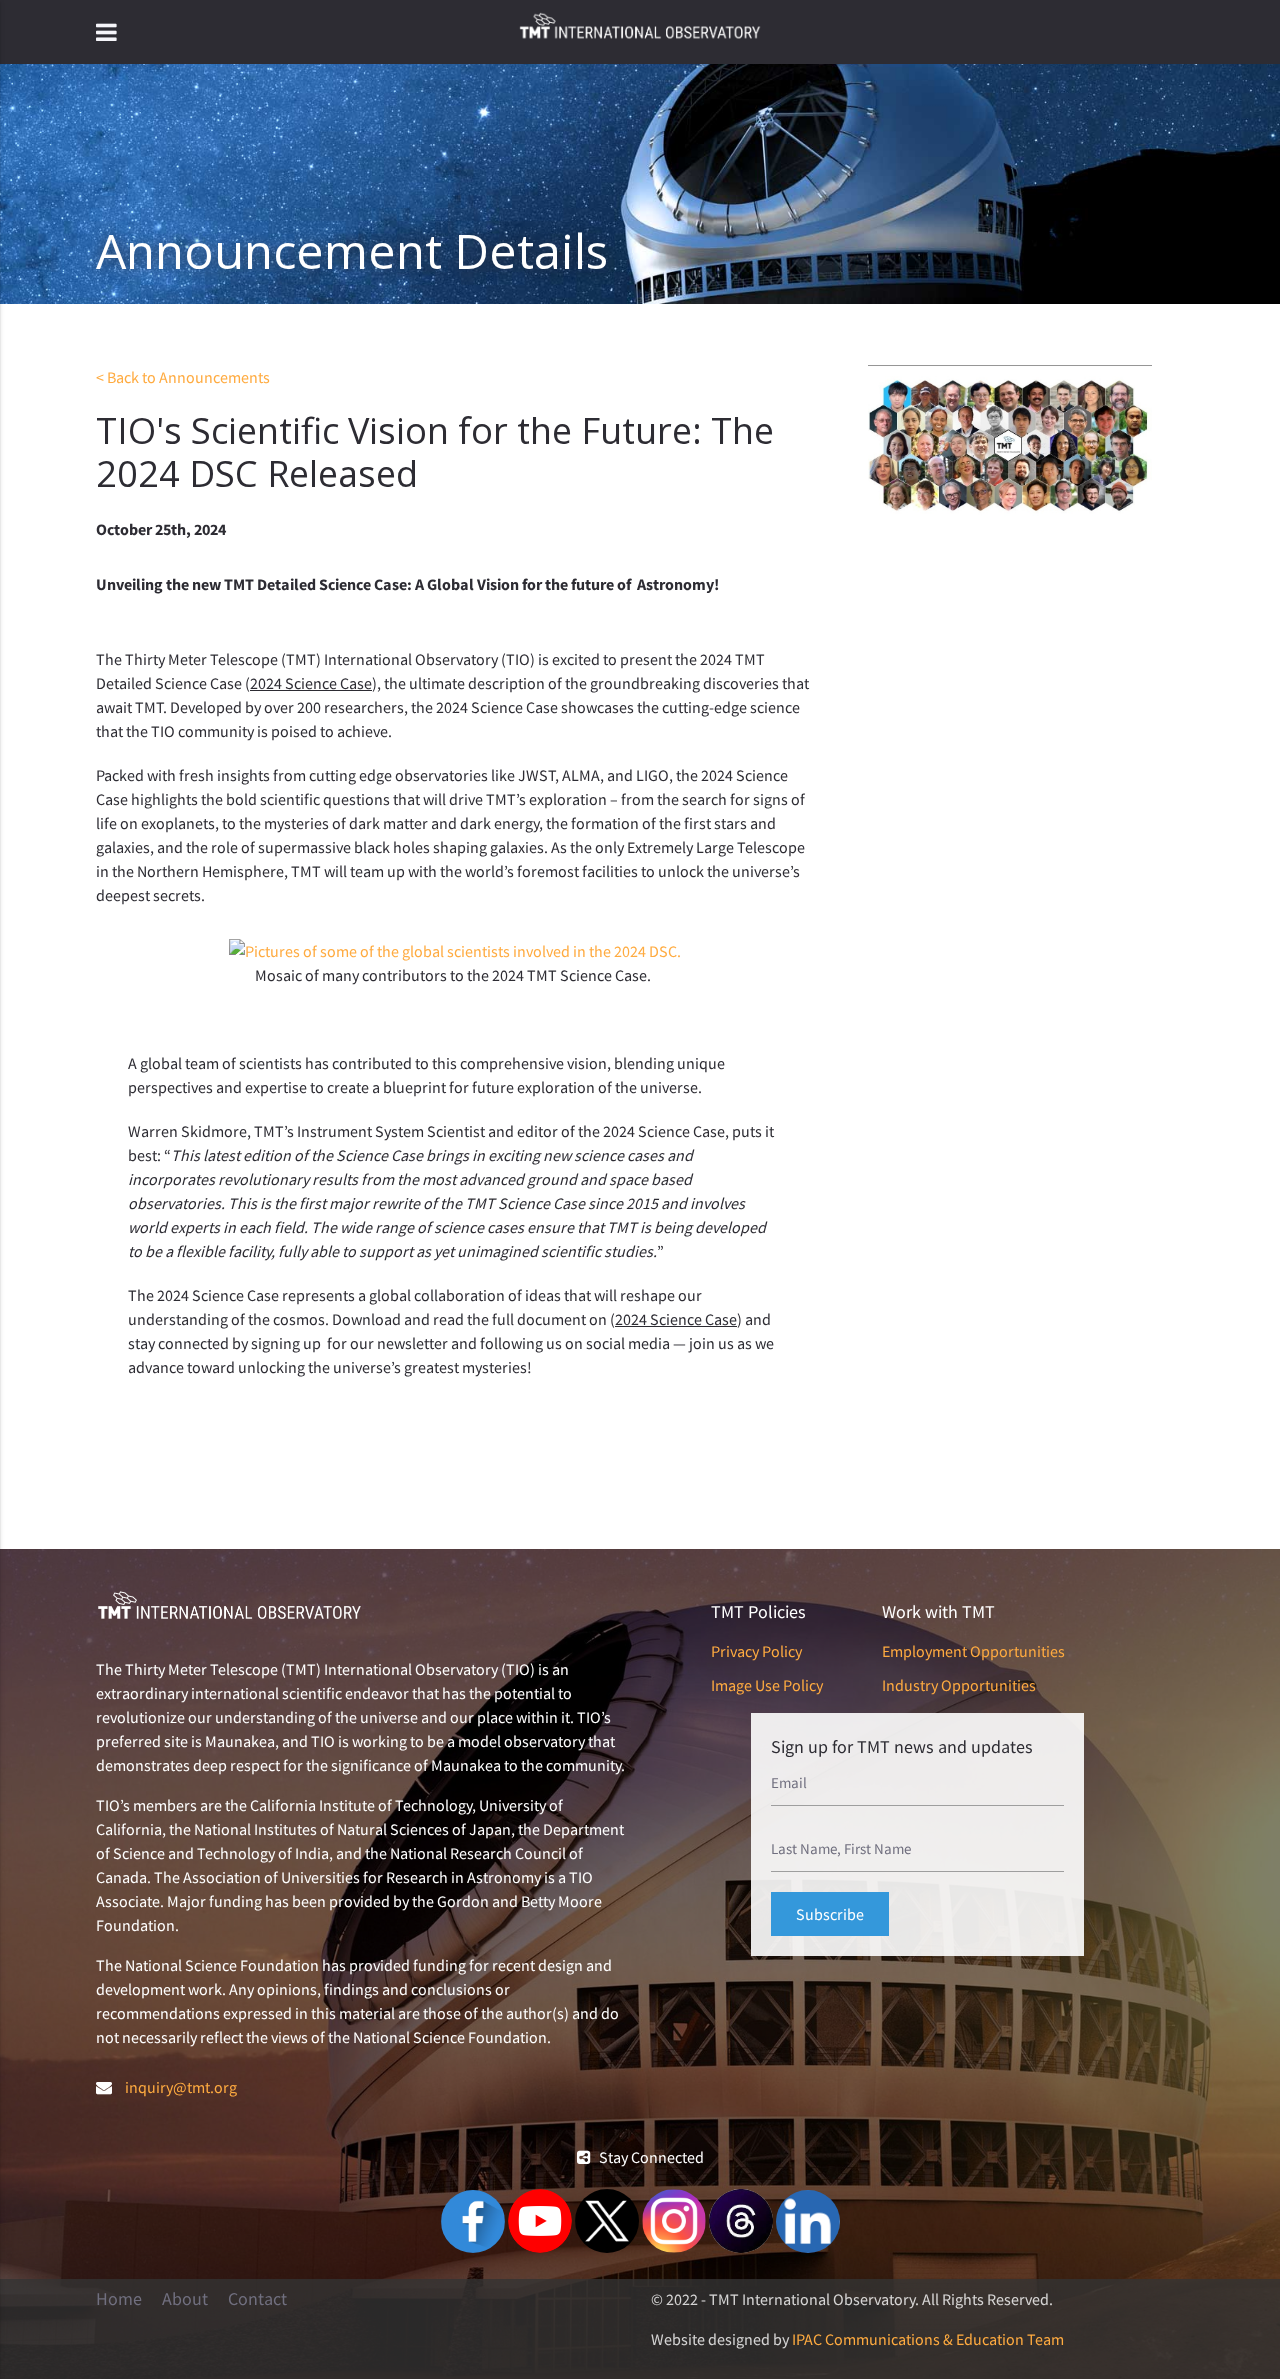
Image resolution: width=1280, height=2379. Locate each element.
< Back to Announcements (183, 377)
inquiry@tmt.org (181, 2087)
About (185, 2299)
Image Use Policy (767, 1685)
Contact (257, 2299)
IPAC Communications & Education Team (928, 2339)
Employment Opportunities (973, 1651)
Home (119, 2299)
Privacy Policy (756, 1651)
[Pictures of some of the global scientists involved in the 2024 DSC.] (455, 951)
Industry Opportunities (959, 1685)
